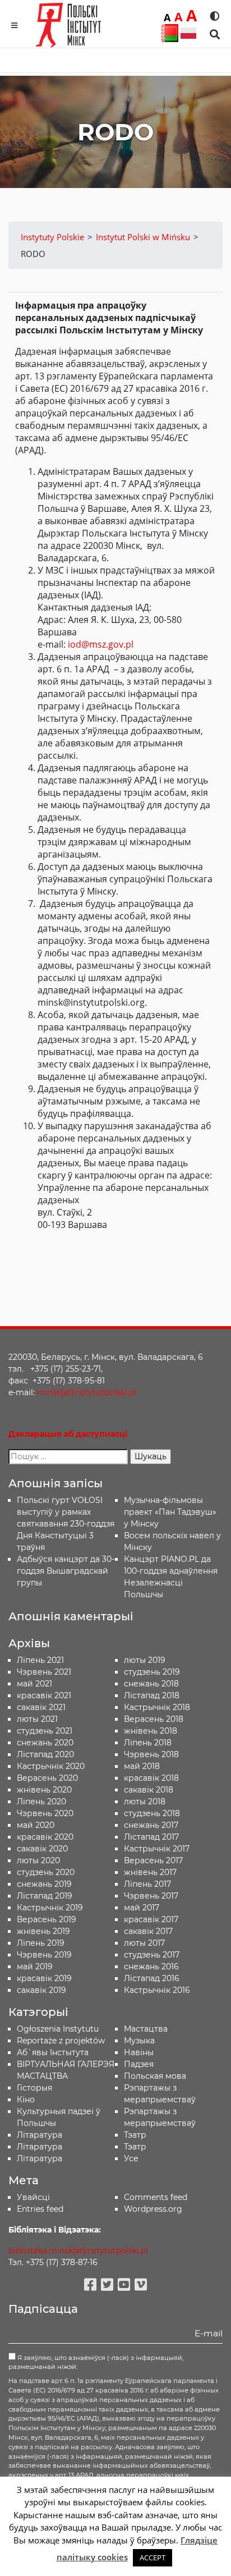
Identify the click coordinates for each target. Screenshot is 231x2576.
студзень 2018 (152, 1813)
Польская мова (155, 2076)
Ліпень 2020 (41, 1802)
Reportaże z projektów (61, 2041)
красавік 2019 (44, 1978)
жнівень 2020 (44, 1790)
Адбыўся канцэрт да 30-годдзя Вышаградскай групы (66, 1571)
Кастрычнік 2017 (157, 1849)
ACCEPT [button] (153, 2557)
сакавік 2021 (41, 1707)
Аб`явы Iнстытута (53, 2052)
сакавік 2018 (149, 1790)
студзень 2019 (152, 1672)
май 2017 (142, 1908)
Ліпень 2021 (40, 1660)
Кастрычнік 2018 (157, 1707)
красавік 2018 (151, 1778)
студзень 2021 (45, 1731)
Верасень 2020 (47, 1778)
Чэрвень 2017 (151, 1896)
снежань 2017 (151, 1825)
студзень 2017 (152, 1955)
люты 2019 (145, 1660)
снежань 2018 (151, 1684)
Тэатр (135, 2135)
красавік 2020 (45, 1837)
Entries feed (40, 2209)
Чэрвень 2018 (151, 1754)
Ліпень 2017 (147, 1884)
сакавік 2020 (42, 1849)
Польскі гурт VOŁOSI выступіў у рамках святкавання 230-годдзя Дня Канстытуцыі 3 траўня (66, 1524)
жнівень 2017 (150, 1872)
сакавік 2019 (41, 1990)
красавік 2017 (151, 1919)
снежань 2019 (44, 1884)
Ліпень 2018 (148, 1743)
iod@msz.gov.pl (101, 644)
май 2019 (35, 1967)
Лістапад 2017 (151, 1837)
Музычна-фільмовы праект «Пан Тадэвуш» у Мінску (170, 1512)
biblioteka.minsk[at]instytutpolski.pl (78, 2250)
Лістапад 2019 (45, 1896)
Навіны (139, 2052)
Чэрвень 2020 (45, 1813)
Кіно (26, 2100)
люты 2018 (145, 1802)
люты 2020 (38, 1860)
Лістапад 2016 (152, 1978)
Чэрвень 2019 (44, 1955)
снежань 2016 (151, 1967)
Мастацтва (146, 2029)
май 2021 (34, 1684)
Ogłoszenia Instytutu (58, 2029)
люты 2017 (144, 1943)
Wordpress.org (153, 2209)
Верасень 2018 (154, 1719)
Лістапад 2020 (45, 1754)
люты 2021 (37, 1719)
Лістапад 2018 (152, 1695)
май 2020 (36, 1825)
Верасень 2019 (47, 1919)
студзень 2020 (46, 1872)
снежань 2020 (45, 1743)
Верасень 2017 (153, 1860)
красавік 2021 (44, 1695)
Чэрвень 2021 (44, 1672)
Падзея (139, 2064)
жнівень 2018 (151, 1731)
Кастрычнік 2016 (157, 1990)
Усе (131, 2158)
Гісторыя (34, 2088)
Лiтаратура (40, 2135)
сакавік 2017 (148, 1931)
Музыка (139, 2041)
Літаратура (40, 2158)
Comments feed (156, 2197)
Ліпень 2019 (41, 1943)
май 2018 (142, 1766)
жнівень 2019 (43, 1931)
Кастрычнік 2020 (51, 1766)
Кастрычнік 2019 (50, 1908)
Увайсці (33, 2197)
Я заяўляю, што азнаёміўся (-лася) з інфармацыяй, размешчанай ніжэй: (96, 2362)
